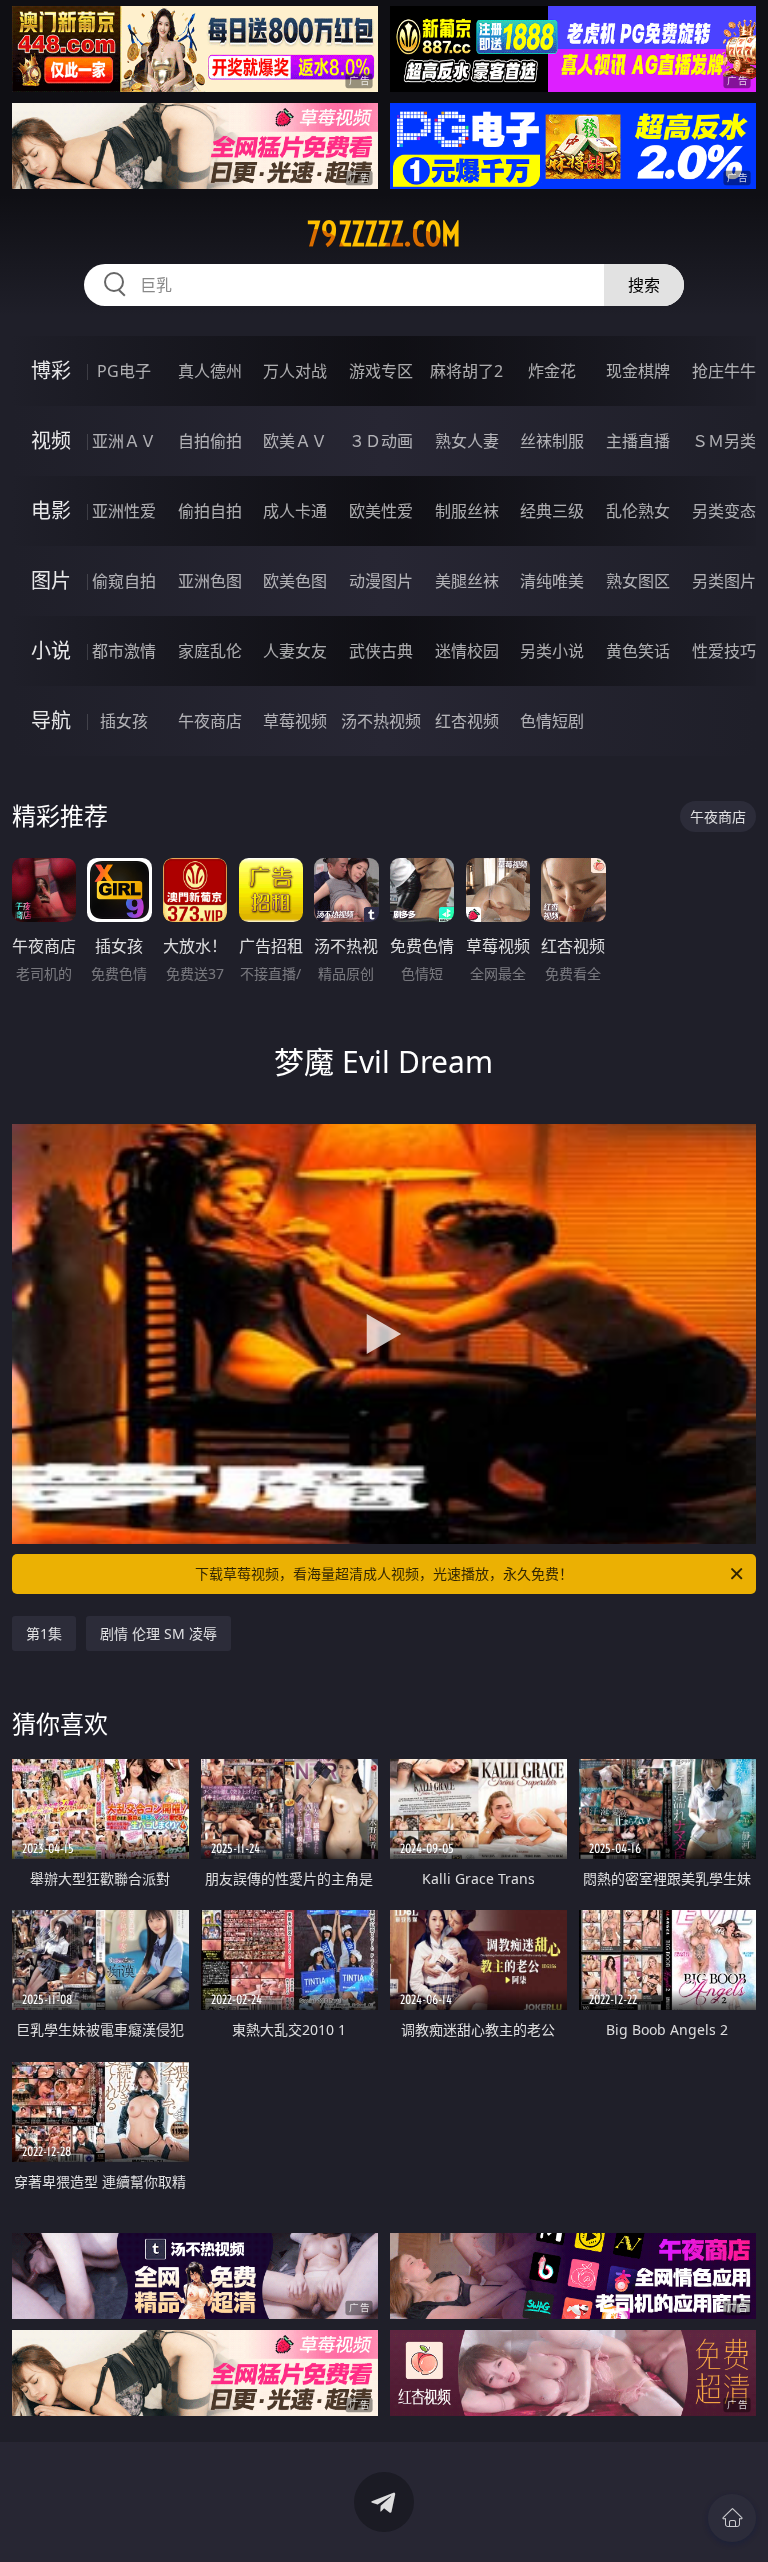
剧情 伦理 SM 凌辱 (158, 1633)
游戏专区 (381, 371)
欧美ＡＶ (295, 441)
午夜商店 (210, 721)
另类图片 (724, 581)
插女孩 (124, 721)
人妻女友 (295, 651)
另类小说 (552, 651)
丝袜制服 (552, 441)
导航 (51, 720)
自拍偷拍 (210, 441)
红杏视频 (467, 721)
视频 (51, 440)
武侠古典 (381, 651)
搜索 (644, 285)
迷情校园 (467, 651)
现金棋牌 (638, 371)
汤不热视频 (381, 721)
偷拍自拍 (210, 511)
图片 (51, 580)
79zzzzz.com (384, 234)
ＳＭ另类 (724, 441)
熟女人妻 (467, 441)
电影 (51, 510)
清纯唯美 (552, 581)
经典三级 (552, 511)
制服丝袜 (467, 511)
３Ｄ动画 (381, 441)
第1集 (44, 1633)
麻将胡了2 (466, 371)
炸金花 (552, 371)
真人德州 (210, 371)
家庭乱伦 (210, 651)
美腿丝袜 (467, 581)
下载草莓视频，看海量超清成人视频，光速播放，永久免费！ (384, 1573)
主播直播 (638, 441)
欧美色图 (295, 581)
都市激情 (124, 651)
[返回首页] (732, 2518)
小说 (51, 650)
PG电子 (124, 371)
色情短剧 (552, 721)
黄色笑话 (638, 651)
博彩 (51, 370)
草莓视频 (295, 721)
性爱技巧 (724, 651)
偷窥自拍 (124, 581)
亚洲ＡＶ (124, 441)
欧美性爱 (381, 511)
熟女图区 (638, 581)
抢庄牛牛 (724, 371)
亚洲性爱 (124, 511)
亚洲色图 (210, 581)
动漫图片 (381, 581)
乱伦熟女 (638, 511)
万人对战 (295, 371)
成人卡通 (295, 511)
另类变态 (724, 511)
